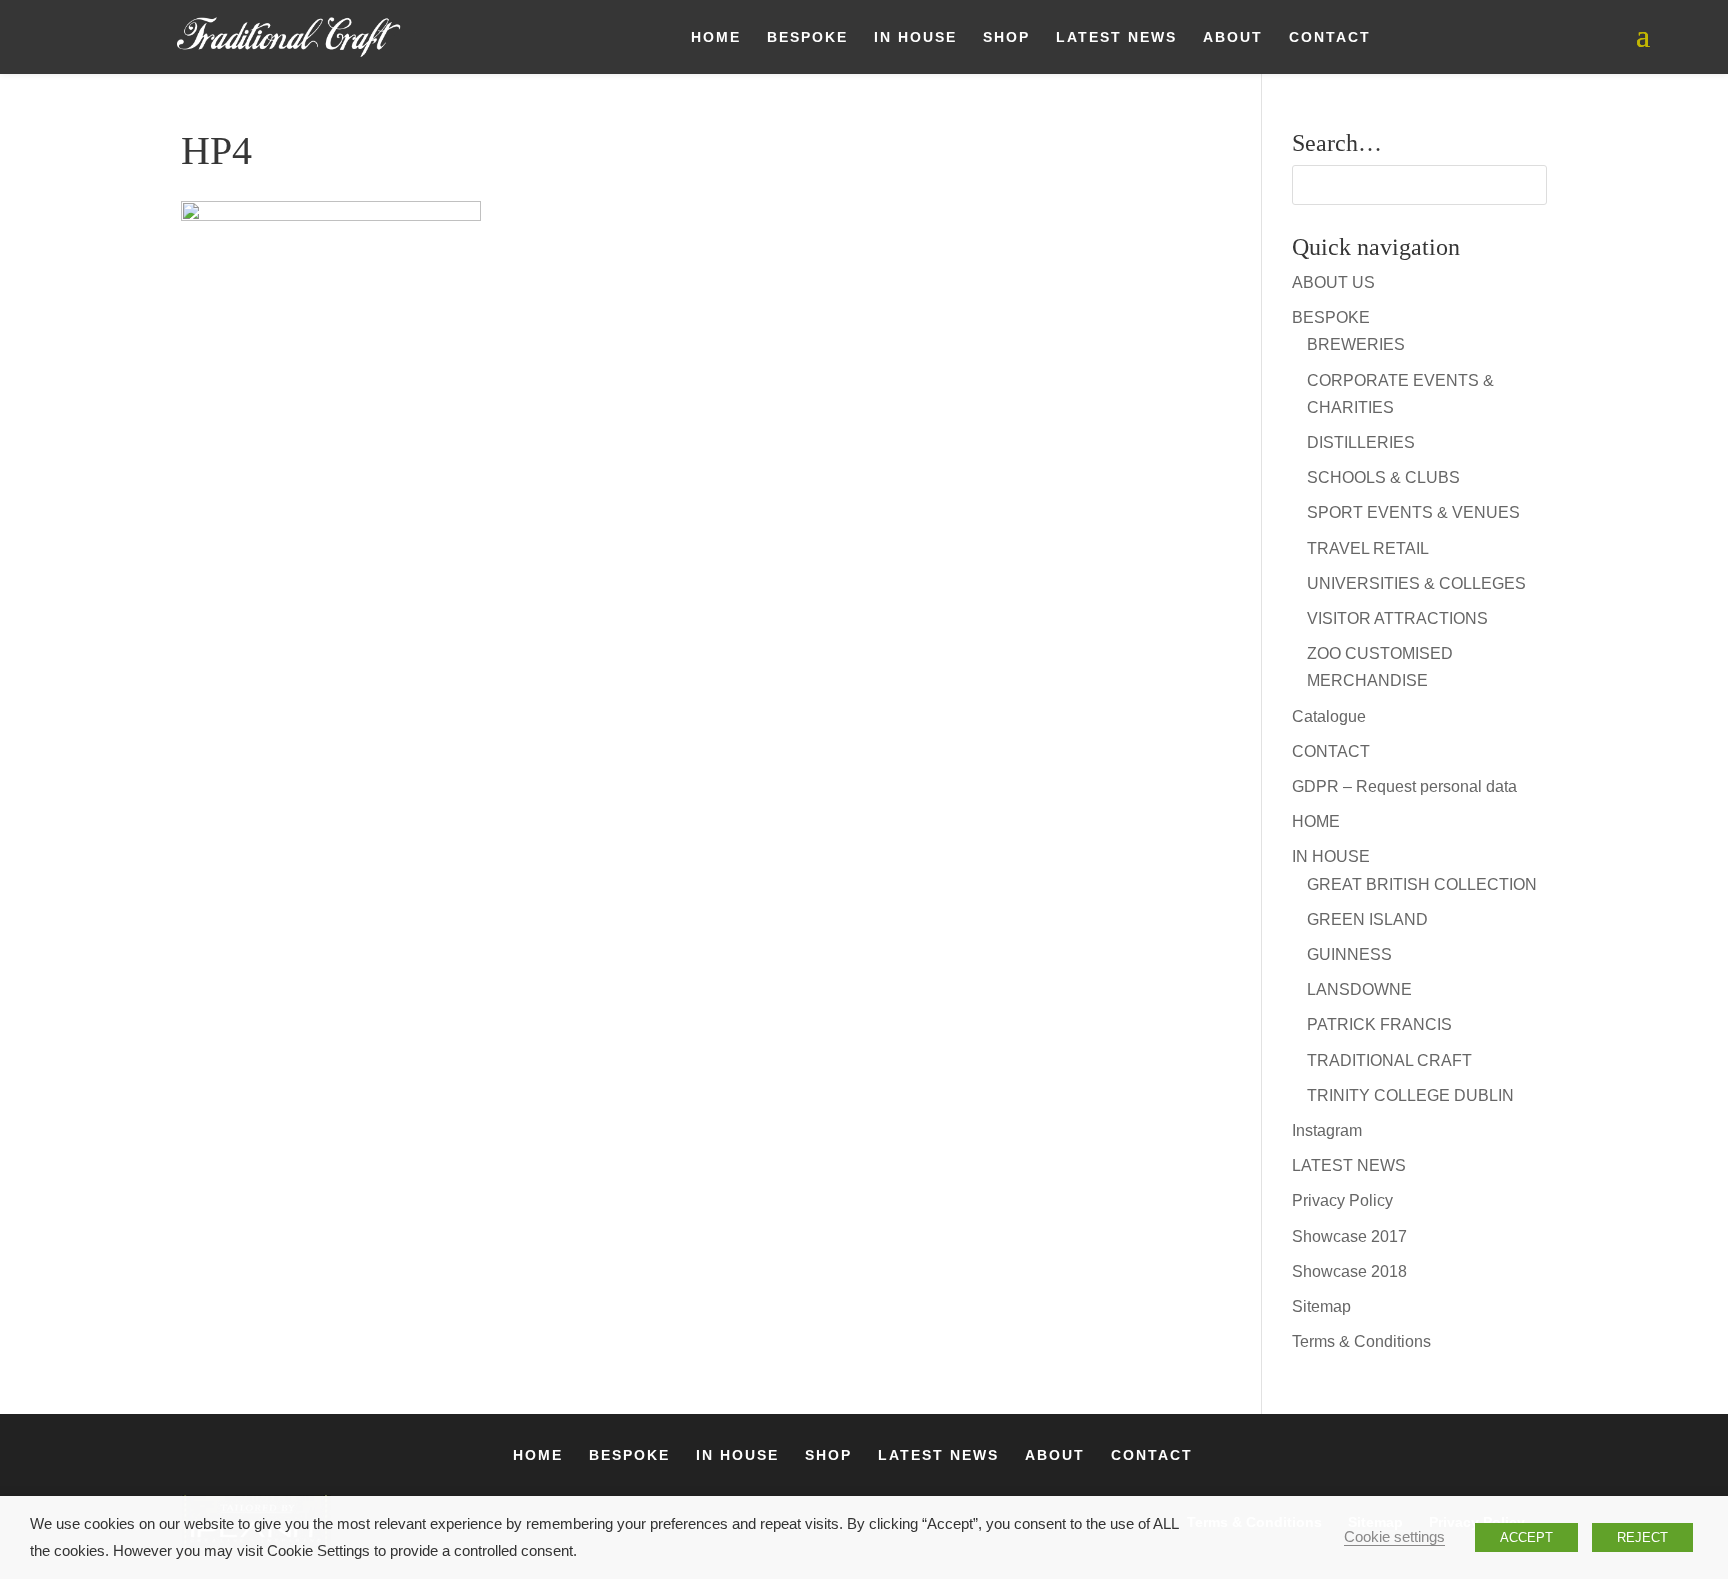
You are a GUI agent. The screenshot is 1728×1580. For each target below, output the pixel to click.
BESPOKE (807, 37)
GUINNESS (1349, 954)
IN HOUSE (915, 37)
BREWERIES (1356, 344)
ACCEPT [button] (1526, 1537)
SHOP (1006, 37)
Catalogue (1329, 716)
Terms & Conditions (1361, 1341)
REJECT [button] (1642, 1537)
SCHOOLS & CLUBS (1383, 477)
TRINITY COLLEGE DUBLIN (1410, 1095)
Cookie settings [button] (1394, 1537)
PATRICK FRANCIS (1379, 1024)
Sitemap (1321, 1306)
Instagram (1327, 1130)
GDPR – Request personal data (1404, 786)
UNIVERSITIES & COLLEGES (1416, 583)
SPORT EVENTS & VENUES (1413, 512)
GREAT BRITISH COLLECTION (1422, 884)
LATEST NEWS (1116, 37)
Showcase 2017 (1349, 1236)
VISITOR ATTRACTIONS (1397, 618)
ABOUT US (1333, 282)
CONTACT (1330, 37)
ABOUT (1233, 37)
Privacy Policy (1342, 1200)
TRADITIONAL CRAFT (1389, 1060)
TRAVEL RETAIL (1368, 548)
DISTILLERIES (1361, 442)
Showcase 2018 (1349, 1271)
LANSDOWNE (1359, 989)
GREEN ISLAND (1367, 919)
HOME (716, 37)
